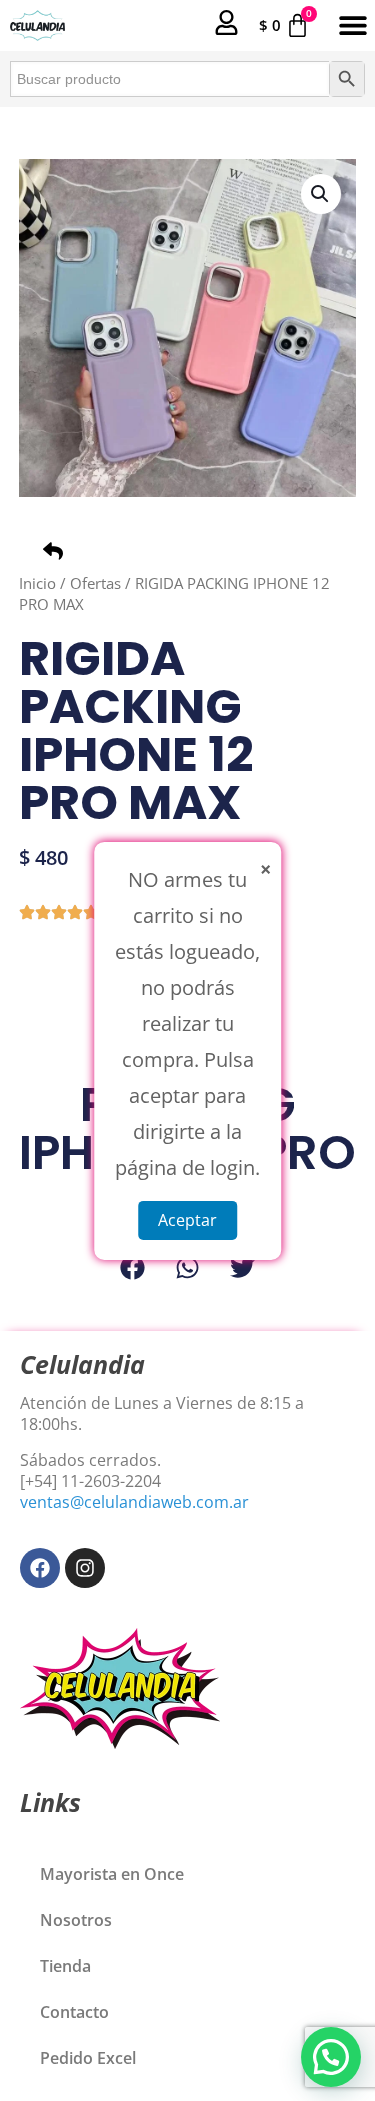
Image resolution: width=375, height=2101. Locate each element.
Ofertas (95, 583)
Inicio (37, 583)
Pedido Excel (88, 2058)
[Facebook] (40, 1568)
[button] (352, 25)
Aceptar (187, 1219)
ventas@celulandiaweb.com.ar (134, 1502)
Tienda (65, 1966)
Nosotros (76, 1920)
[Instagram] (85, 1568)
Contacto (74, 2012)
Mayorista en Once (112, 1874)
